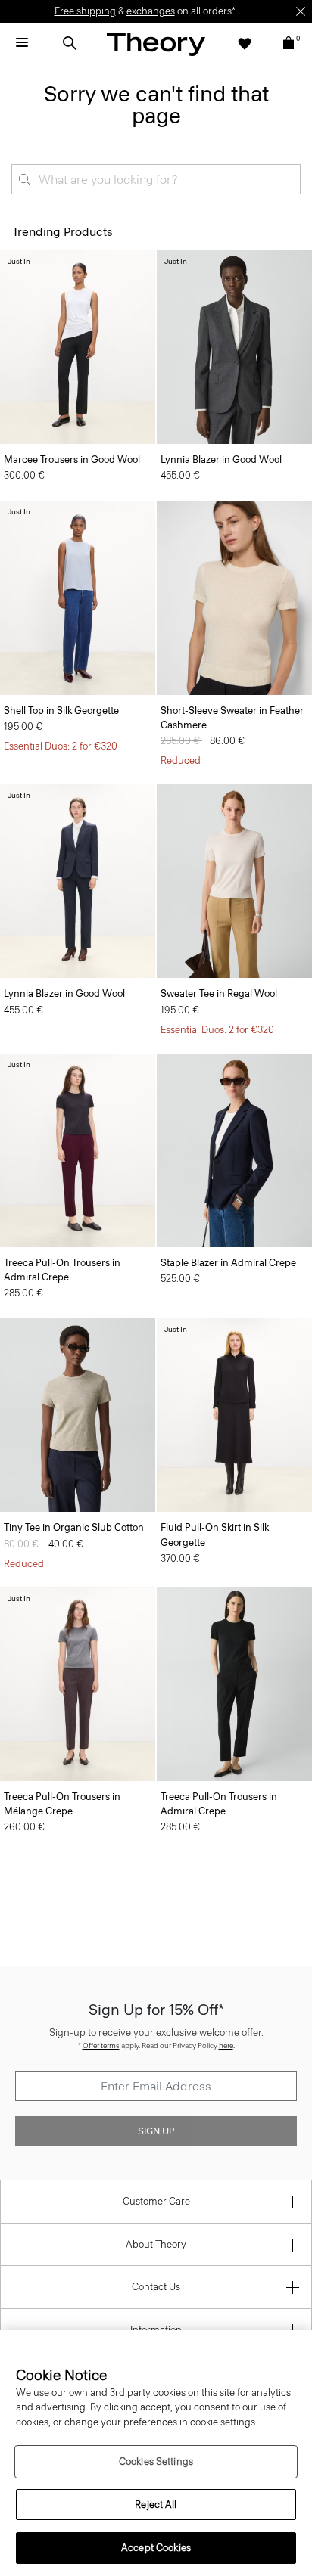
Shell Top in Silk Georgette (61, 711)
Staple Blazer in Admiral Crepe (228, 1263)
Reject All (156, 2505)
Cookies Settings (156, 2461)
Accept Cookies (156, 2548)
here (226, 2045)
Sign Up (156, 2131)
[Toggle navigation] (22, 43)
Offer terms (101, 2045)
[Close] (301, 11)
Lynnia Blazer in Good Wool (221, 459)
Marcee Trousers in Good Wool (72, 459)
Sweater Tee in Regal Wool (219, 993)
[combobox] (156, 179)
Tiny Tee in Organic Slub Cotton (74, 1527)
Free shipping (85, 11)
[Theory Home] (156, 43)
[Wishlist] (245, 43)
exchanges (151, 11)
